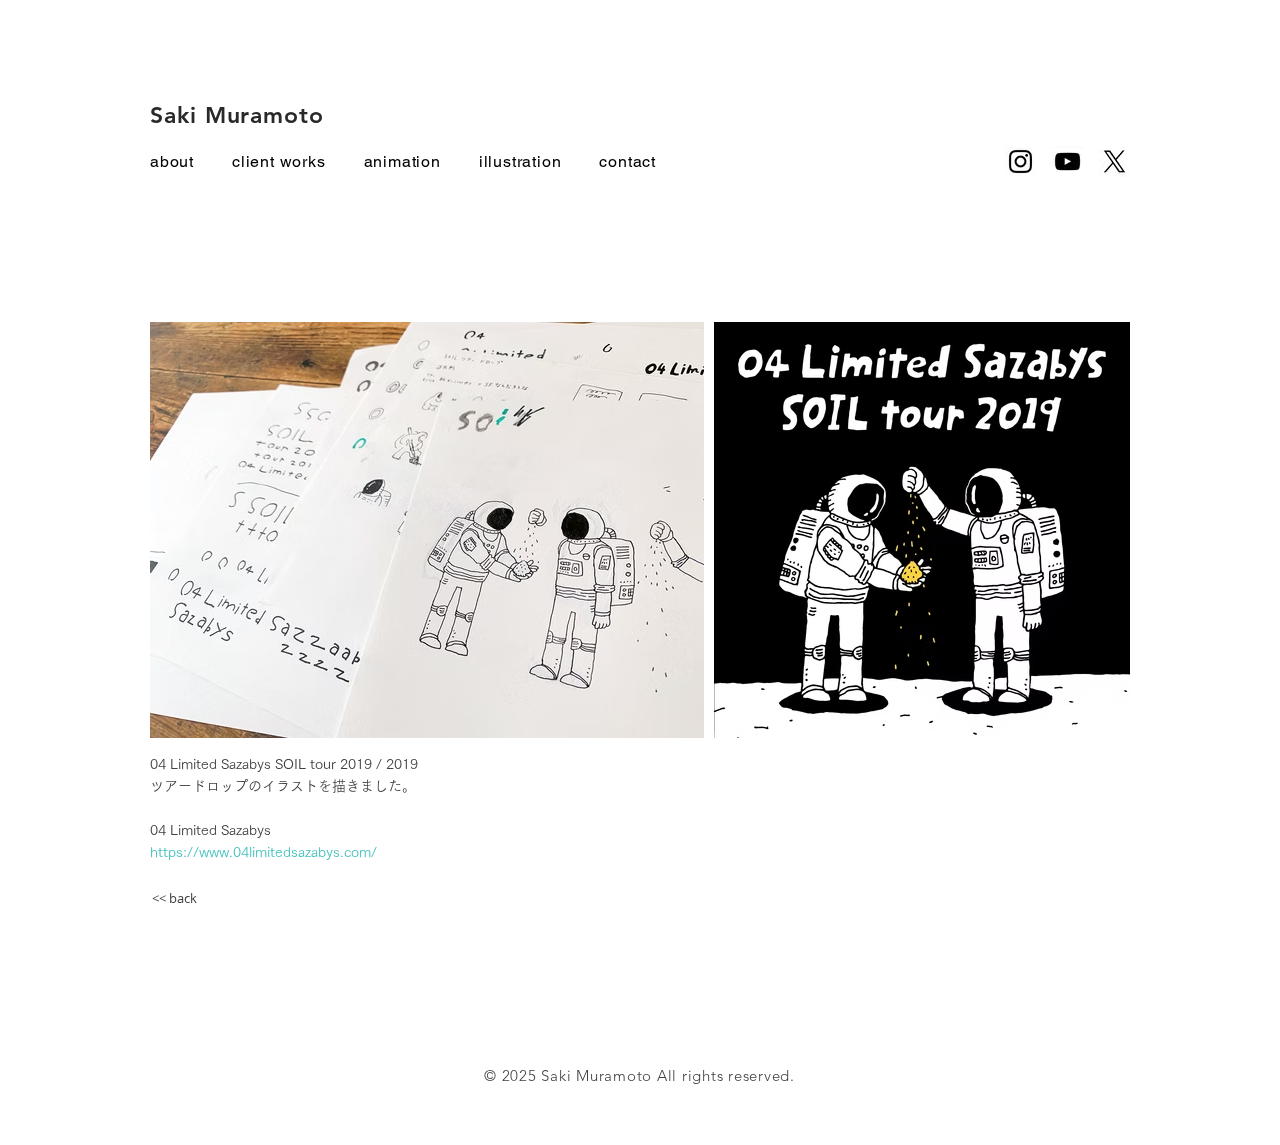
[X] (1114, 161)
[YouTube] (1067, 161)
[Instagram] (1020, 161)
